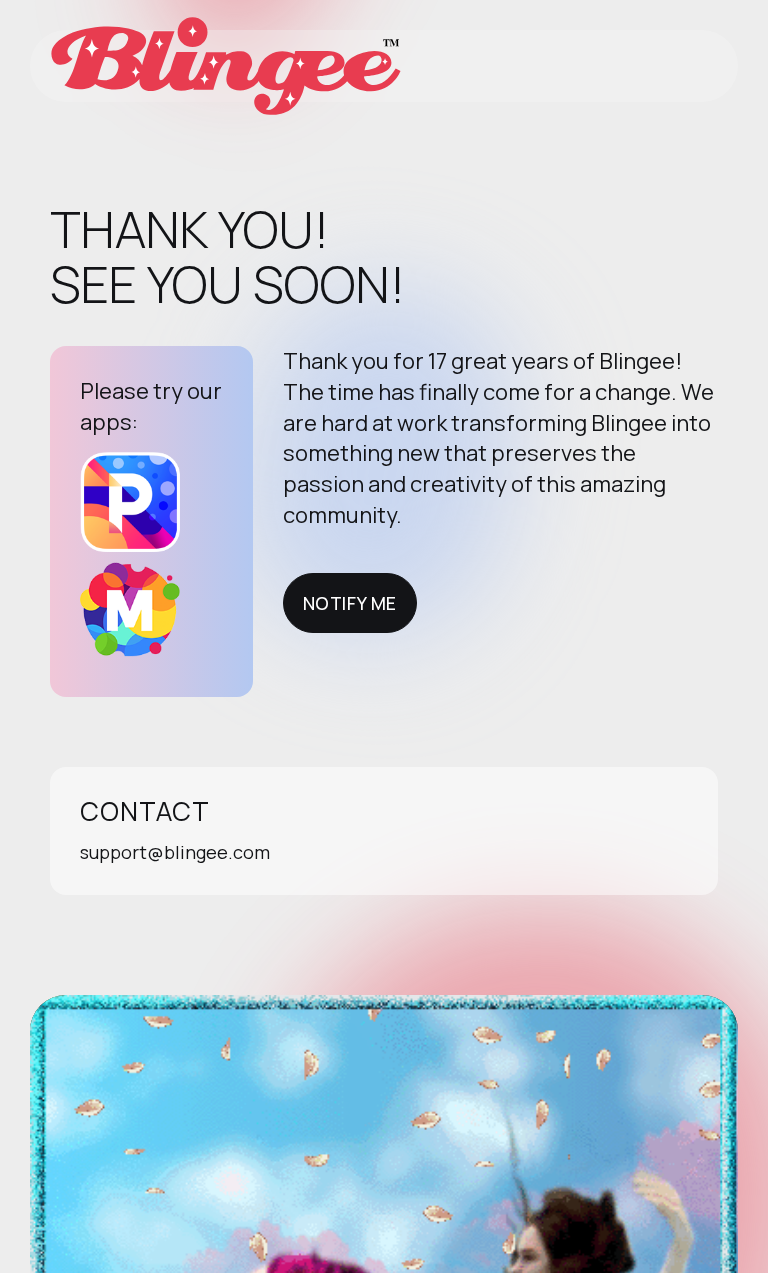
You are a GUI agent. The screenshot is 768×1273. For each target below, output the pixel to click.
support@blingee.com (175, 852)
